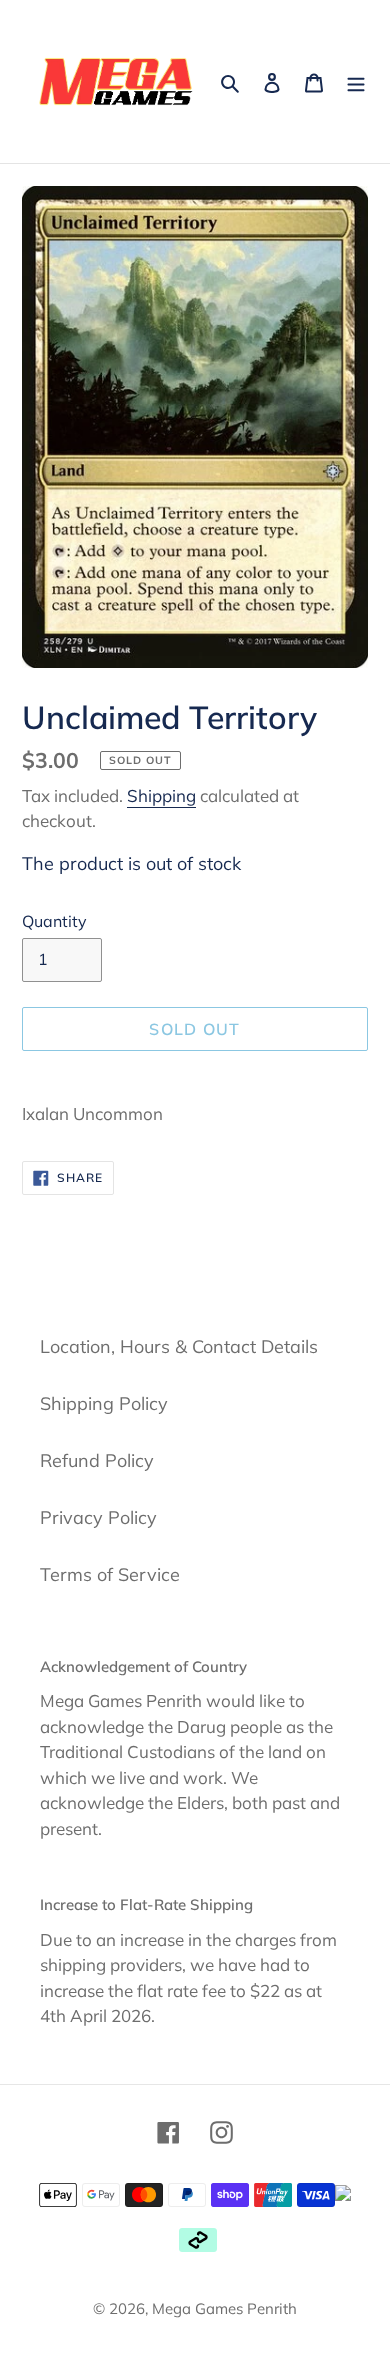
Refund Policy (97, 1460)
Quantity (54, 921)
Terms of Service (110, 1574)
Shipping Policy (104, 1403)
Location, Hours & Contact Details (179, 1346)
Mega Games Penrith (224, 2308)
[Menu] (356, 81)
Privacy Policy (98, 1517)
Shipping (161, 795)
